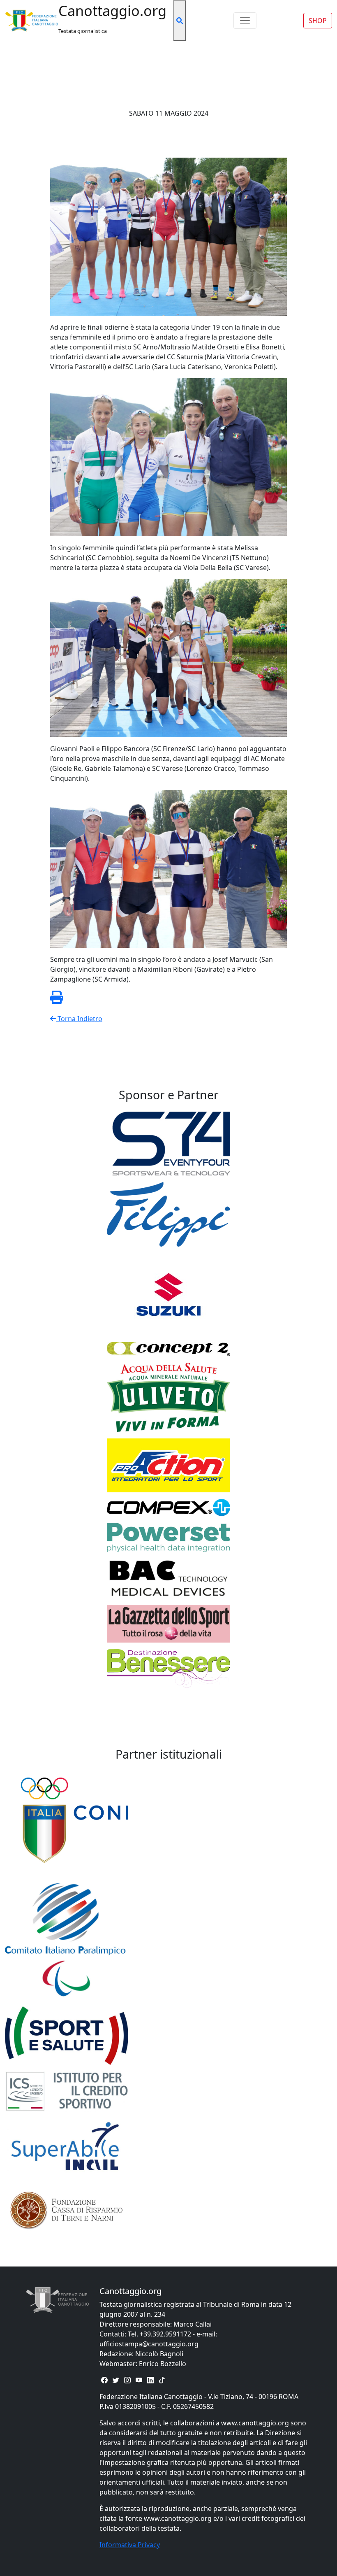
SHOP (318, 21)
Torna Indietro (79, 1019)
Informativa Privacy (130, 2545)
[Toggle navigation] (245, 21)
